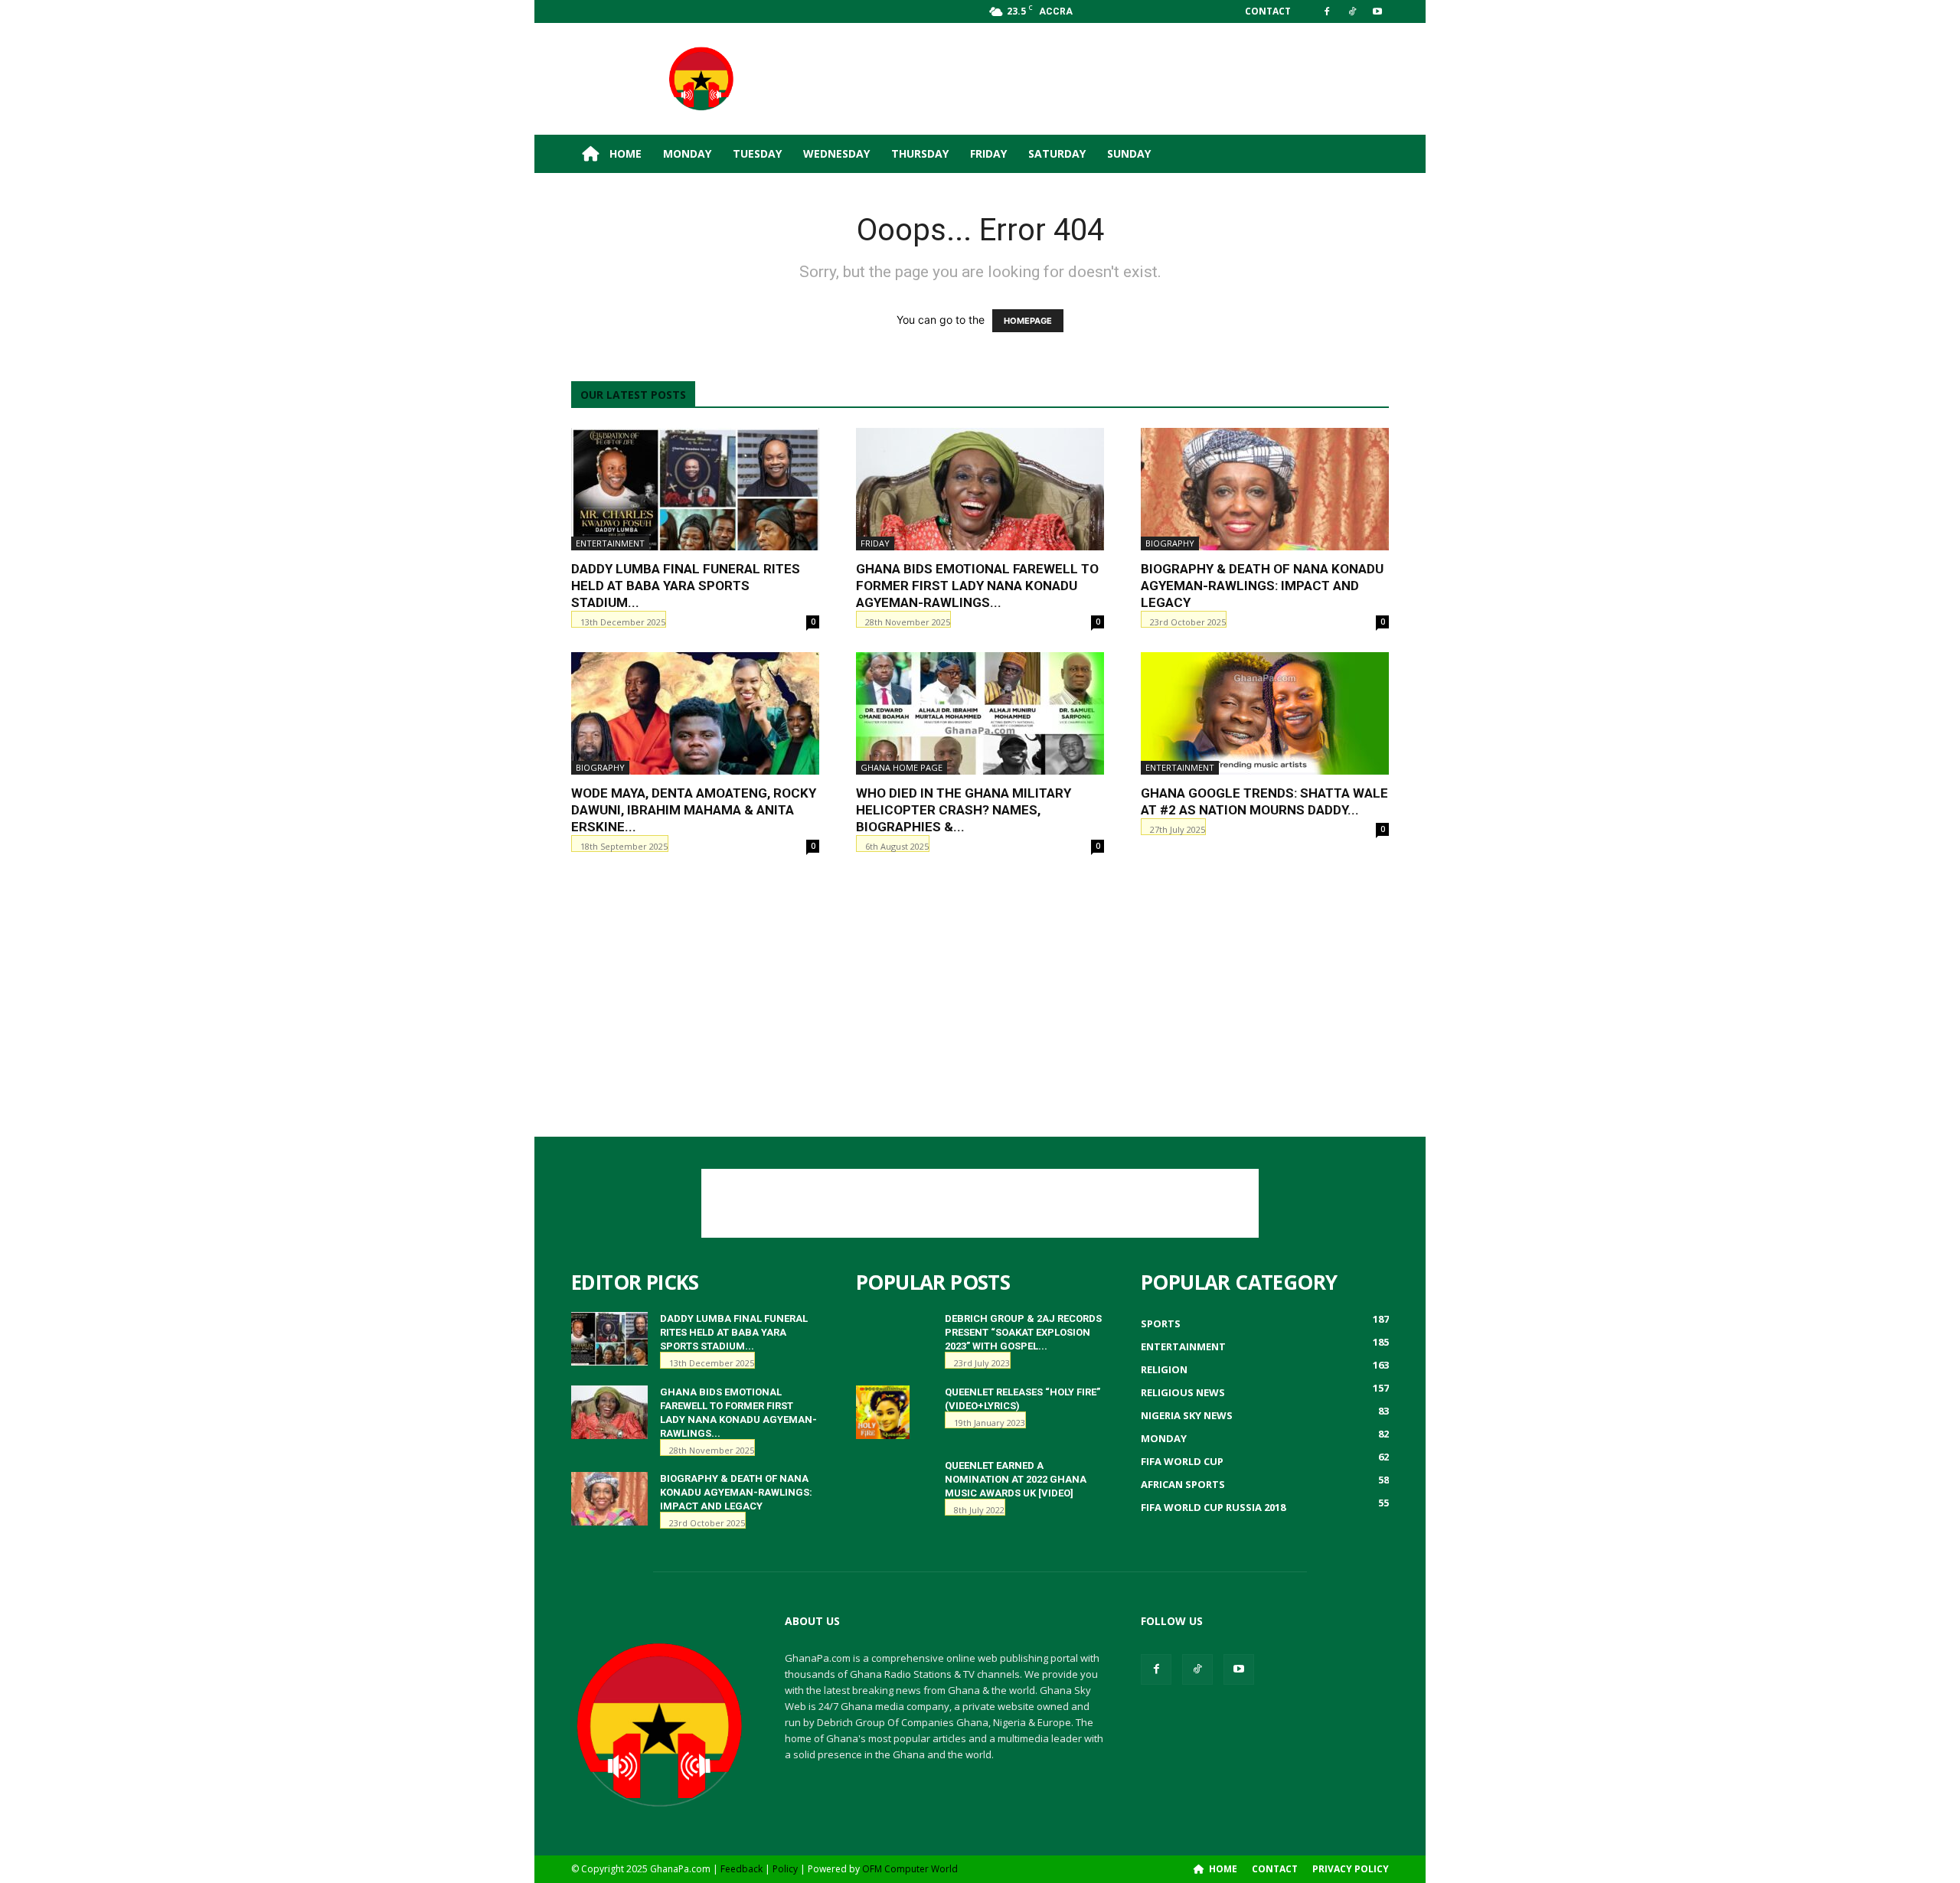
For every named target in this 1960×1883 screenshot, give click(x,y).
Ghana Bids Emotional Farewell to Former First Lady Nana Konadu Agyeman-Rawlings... (977, 586)
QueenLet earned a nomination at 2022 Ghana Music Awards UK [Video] (1016, 1479)
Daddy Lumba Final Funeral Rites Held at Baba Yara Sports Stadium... (686, 586)
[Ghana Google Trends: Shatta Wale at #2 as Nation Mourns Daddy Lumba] (1265, 713)
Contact (1268, 11)
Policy (785, 1869)
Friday (988, 153)
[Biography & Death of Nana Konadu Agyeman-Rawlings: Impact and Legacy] (1265, 489)
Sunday (1129, 153)
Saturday (1057, 153)
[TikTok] (1352, 11)
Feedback (742, 1869)
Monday (687, 153)
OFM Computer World (910, 1869)
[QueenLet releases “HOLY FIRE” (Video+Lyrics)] (883, 1412)
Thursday (920, 153)
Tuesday (757, 153)
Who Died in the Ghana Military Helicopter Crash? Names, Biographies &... (964, 810)
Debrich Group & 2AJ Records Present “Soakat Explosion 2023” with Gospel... (1023, 1332)
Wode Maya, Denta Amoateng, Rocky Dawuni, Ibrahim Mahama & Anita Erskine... (694, 810)
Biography (1170, 543)
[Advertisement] (1110, 79)
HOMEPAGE (1028, 321)
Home (624, 153)
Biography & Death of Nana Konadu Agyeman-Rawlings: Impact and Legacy (1262, 586)
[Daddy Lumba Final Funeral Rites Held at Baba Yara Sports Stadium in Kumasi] (695, 489)
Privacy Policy (1351, 1869)
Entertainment (610, 543)
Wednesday (836, 153)
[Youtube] (1377, 11)
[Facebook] (1327, 11)
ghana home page (902, 767)
